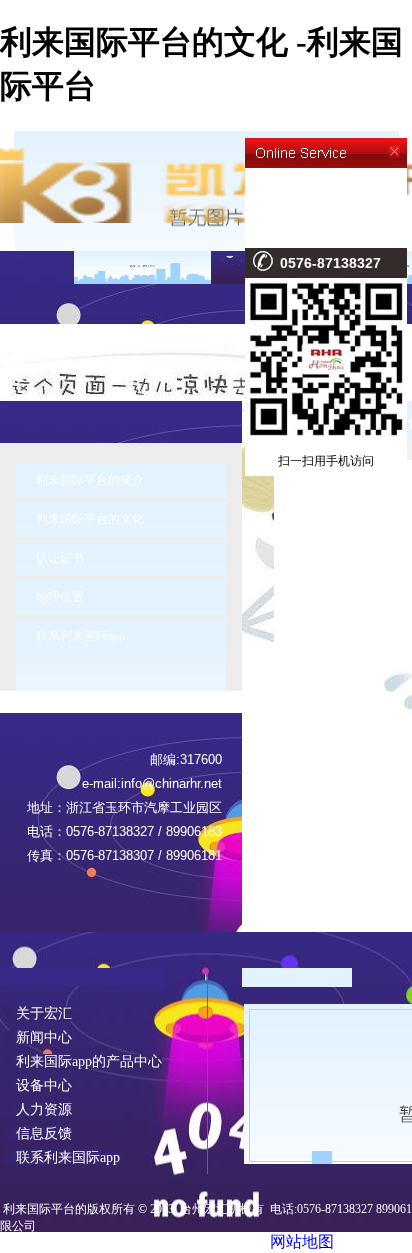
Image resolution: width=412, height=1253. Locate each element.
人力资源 (38, 1109)
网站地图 (302, 1241)
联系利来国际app (80, 636)
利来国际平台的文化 (90, 519)
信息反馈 (38, 1133)
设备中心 (38, 1085)
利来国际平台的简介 (90, 480)
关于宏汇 (38, 1013)
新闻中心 (38, 1037)
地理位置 (60, 597)
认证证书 (60, 558)
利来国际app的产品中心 (83, 1061)
